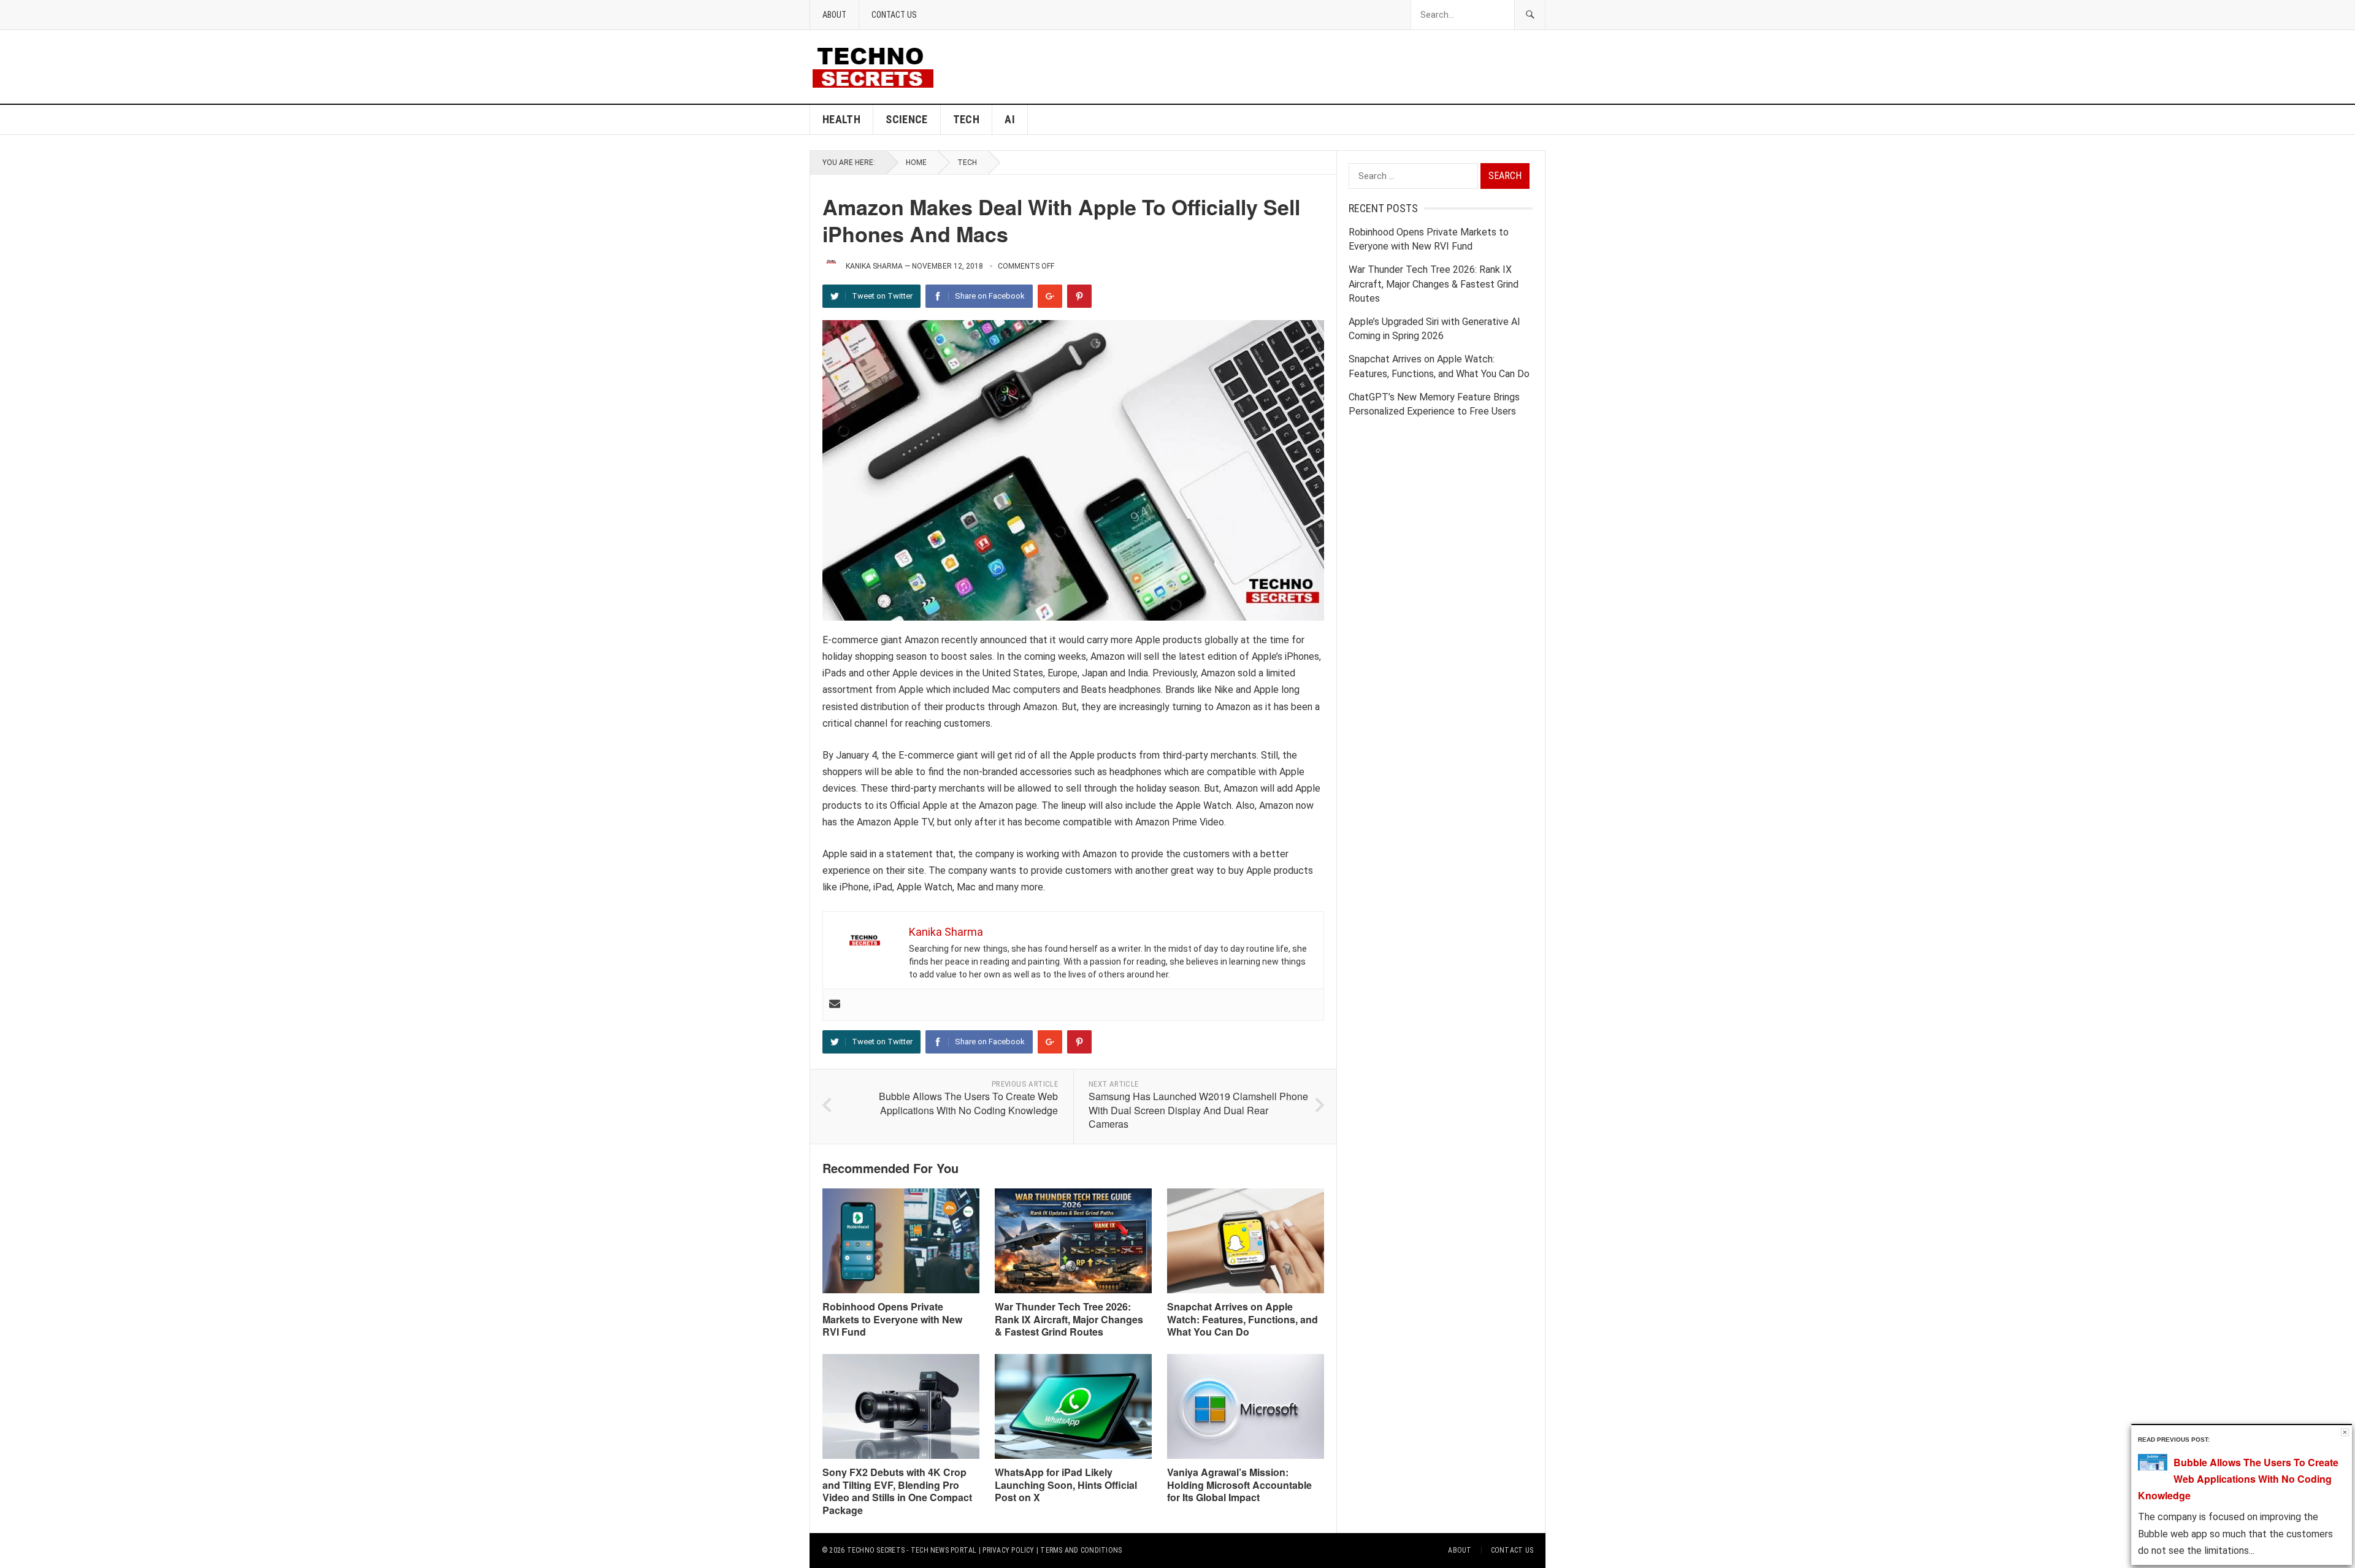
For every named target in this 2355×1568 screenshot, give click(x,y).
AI (1010, 119)
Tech (966, 119)
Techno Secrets (876, 1550)
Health (841, 119)
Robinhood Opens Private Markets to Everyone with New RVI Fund (892, 1319)
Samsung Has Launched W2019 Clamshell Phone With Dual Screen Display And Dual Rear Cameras (1198, 1110)
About (834, 15)
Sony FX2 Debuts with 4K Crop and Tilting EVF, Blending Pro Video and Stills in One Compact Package (897, 1491)
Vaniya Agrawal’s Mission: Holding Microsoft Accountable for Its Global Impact (1239, 1485)
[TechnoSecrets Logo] (878, 66)
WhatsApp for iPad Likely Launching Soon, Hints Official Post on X (1066, 1485)
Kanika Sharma (874, 266)
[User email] (835, 1005)
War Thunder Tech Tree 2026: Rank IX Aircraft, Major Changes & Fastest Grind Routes (1069, 1319)
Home (916, 163)
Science (907, 119)
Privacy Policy (1008, 1550)
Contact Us (894, 15)
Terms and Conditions (1081, 1550)
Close (2345, 1432)
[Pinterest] (1079, 296)
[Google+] (1050, 296)
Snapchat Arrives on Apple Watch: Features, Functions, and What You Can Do (1243, 1319)
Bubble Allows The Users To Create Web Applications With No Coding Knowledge (968, 1103)
